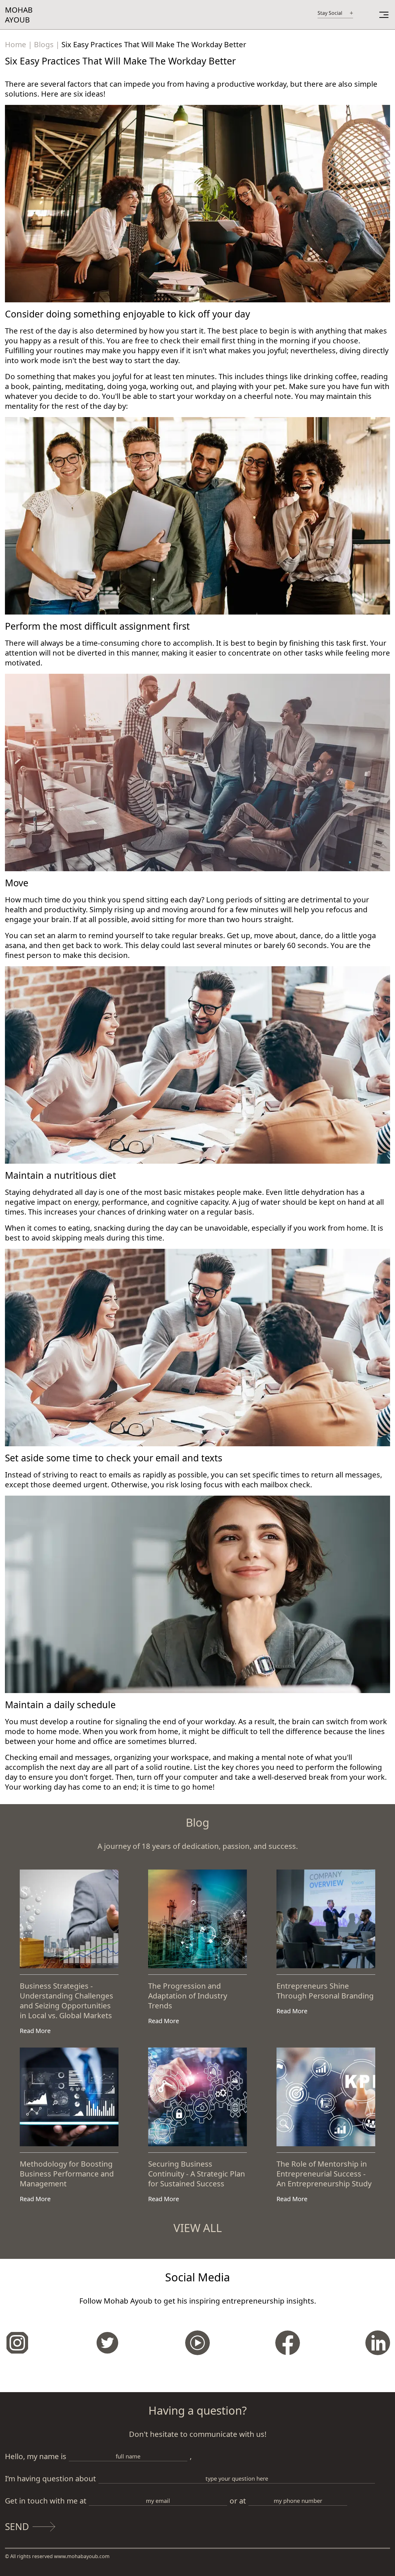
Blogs (44, 44)
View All (198, 2228)
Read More (35, 2031)
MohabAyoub (19, 15)
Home (16, 44)
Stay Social (330, 13)
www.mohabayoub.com (81, 2556)
